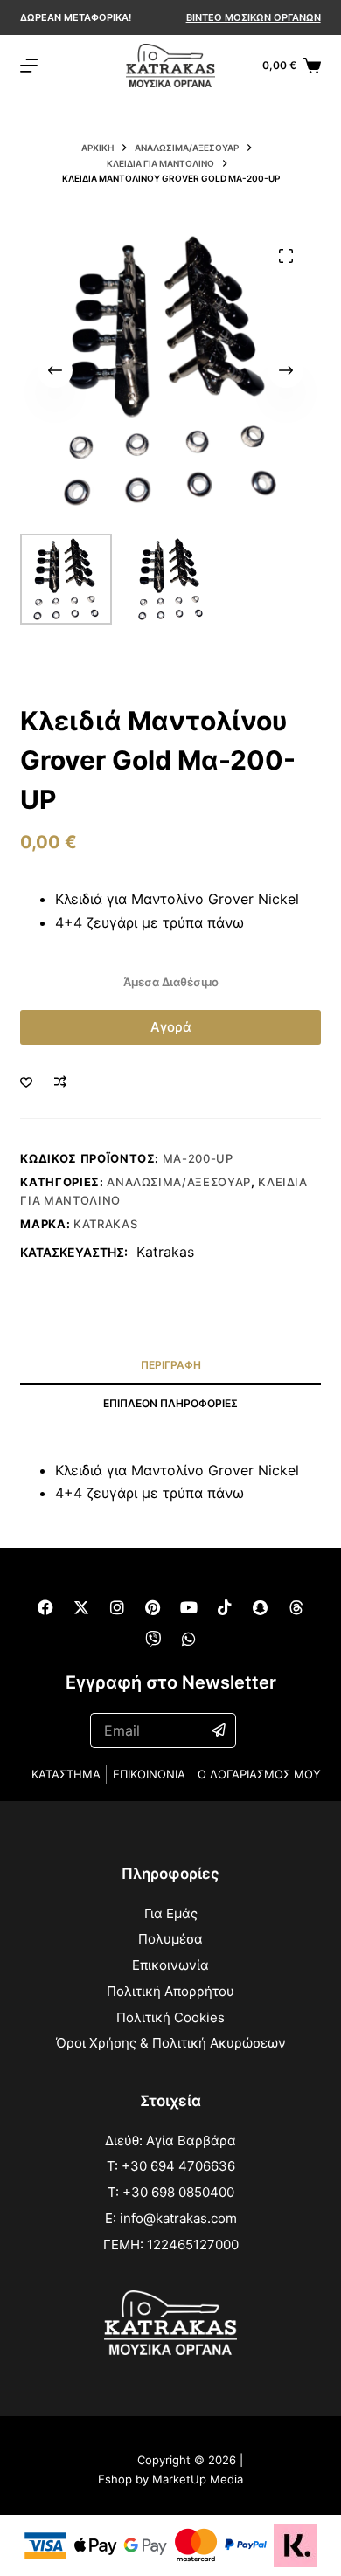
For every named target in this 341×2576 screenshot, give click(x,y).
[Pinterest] (153, 1607)
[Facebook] (45, 1607)
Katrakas (105, 1224)
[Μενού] (29, 66)
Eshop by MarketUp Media (170, 2479)
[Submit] (219, 1730)
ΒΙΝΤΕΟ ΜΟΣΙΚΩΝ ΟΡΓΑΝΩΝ (254, 17)
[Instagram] (117, 1607)
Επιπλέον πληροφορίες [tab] (170, 1403)
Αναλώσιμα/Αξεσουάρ (179, 1182)
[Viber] (153, 1639)
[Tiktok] (225, 1607)
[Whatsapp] (189, 1639)
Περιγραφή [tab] (171, 1365)
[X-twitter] (81, 1607)
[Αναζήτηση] (247, 66)
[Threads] (296, 1607)
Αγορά (171, 1027)
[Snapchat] (261, 1607)
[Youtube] (189, 1607)
